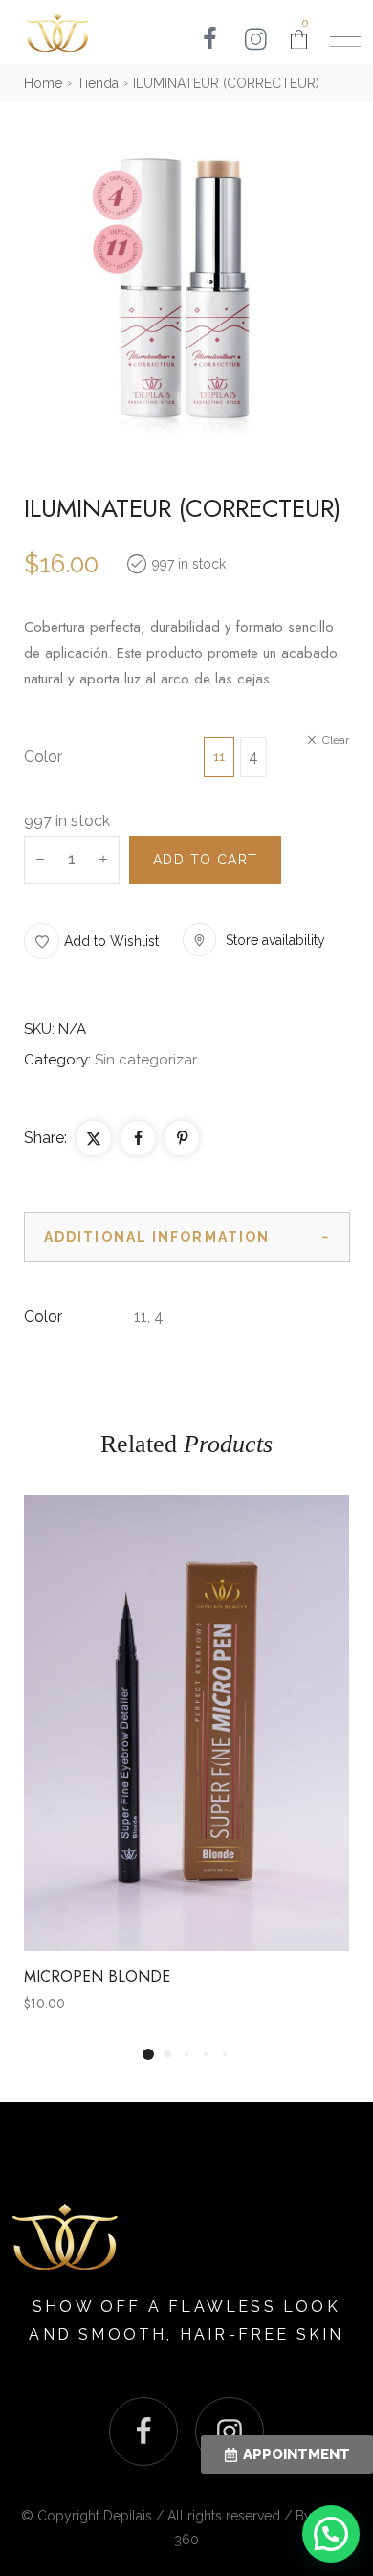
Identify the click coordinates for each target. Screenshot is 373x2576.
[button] (91, 941)
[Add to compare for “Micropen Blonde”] (186, 1723)
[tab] (187, 1237)
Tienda (98, 83)
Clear (336, 740)
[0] (299, 40)
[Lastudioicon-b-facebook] (143, 2431)
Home (43, 83)
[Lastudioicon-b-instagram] (230, 2431)
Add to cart (205, 860)
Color (43, 757)
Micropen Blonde (97, 1976)
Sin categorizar (146, 1060)
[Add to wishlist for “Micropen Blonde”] (144, 1723)
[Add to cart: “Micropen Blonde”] (229, 1723)
